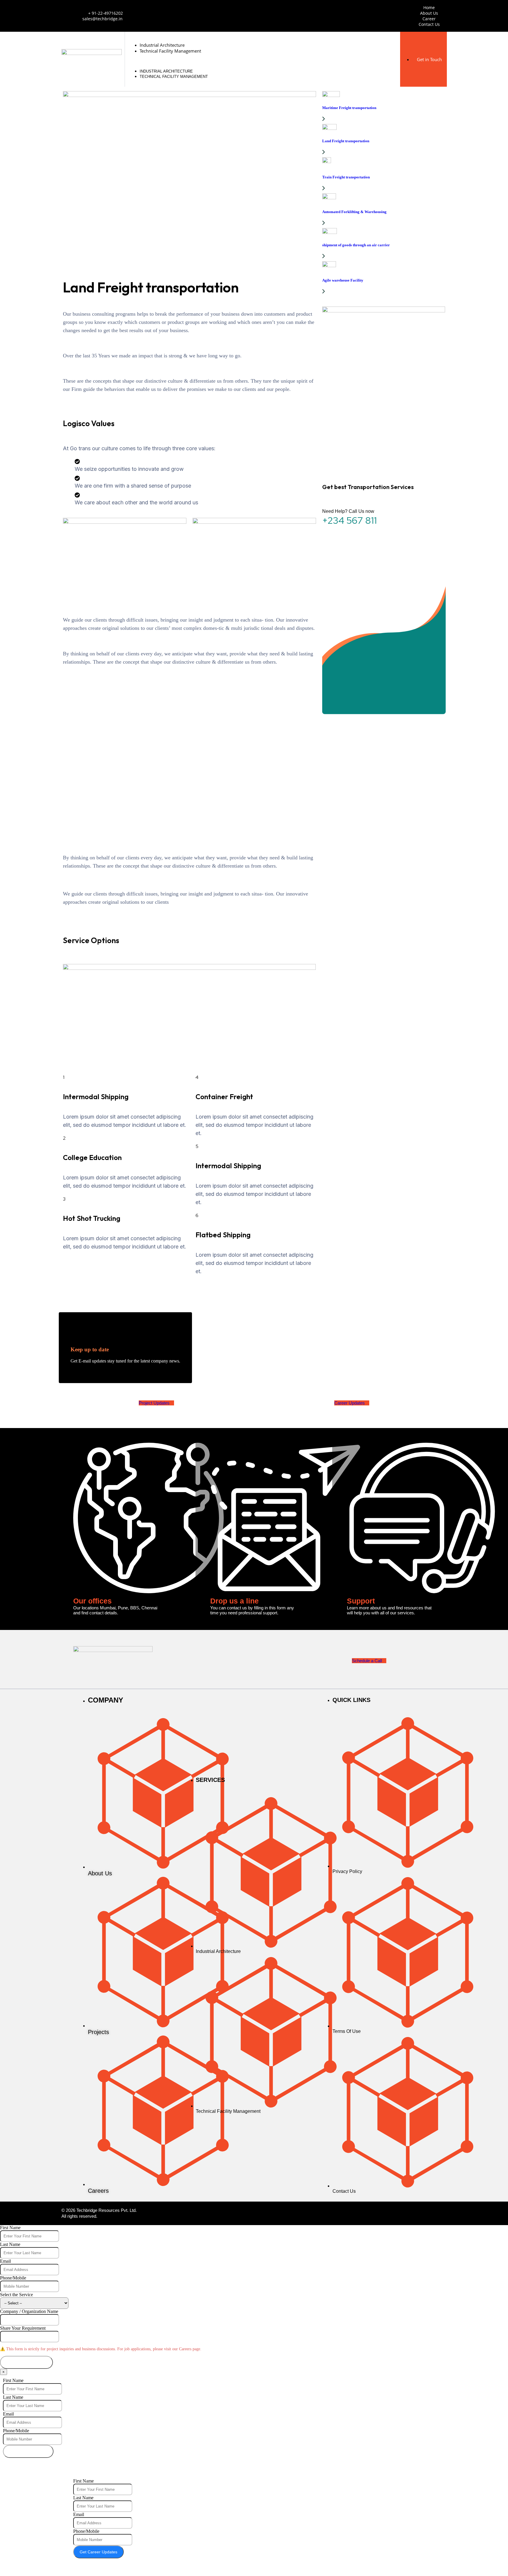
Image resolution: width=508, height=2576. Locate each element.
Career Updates (350, 1403)
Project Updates (154, 1403)
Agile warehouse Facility (343, 280)
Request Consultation (26, 2362)
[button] (262, 61)
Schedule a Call (367, 1661)
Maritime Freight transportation (349, 108)
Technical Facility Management (170, 51)
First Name (10, 2228)
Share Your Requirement (23, 2328)
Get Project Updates (28, 2451)
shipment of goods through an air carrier (356, 245)
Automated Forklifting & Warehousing (354, 212)
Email (5, 2261)
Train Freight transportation (346, 177)
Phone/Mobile (13, 2278)
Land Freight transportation (346, 141)
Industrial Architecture (162, 45)
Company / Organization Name (29, 2311)
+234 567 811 (350, 520)
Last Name (10, 2244)
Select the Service (16, 2295)
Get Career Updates (98, 2552)
